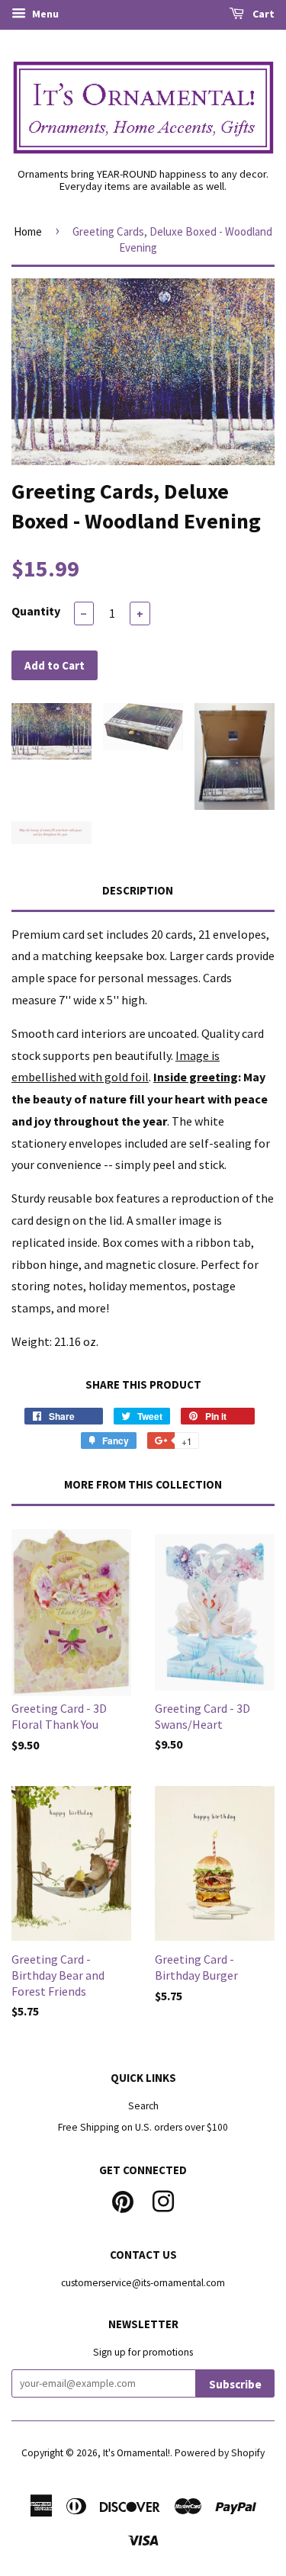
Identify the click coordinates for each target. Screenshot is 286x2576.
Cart (262, 14)
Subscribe (235, 2384)
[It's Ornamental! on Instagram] (163, 2200)
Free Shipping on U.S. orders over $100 (143, 2127)
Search (143, 2106)
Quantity (36, 611)
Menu (44, 14)
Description (138, 890)
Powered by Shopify (220, 2453)
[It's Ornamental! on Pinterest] (123, 2200)
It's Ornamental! (137, 2453)
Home (28, 231)
